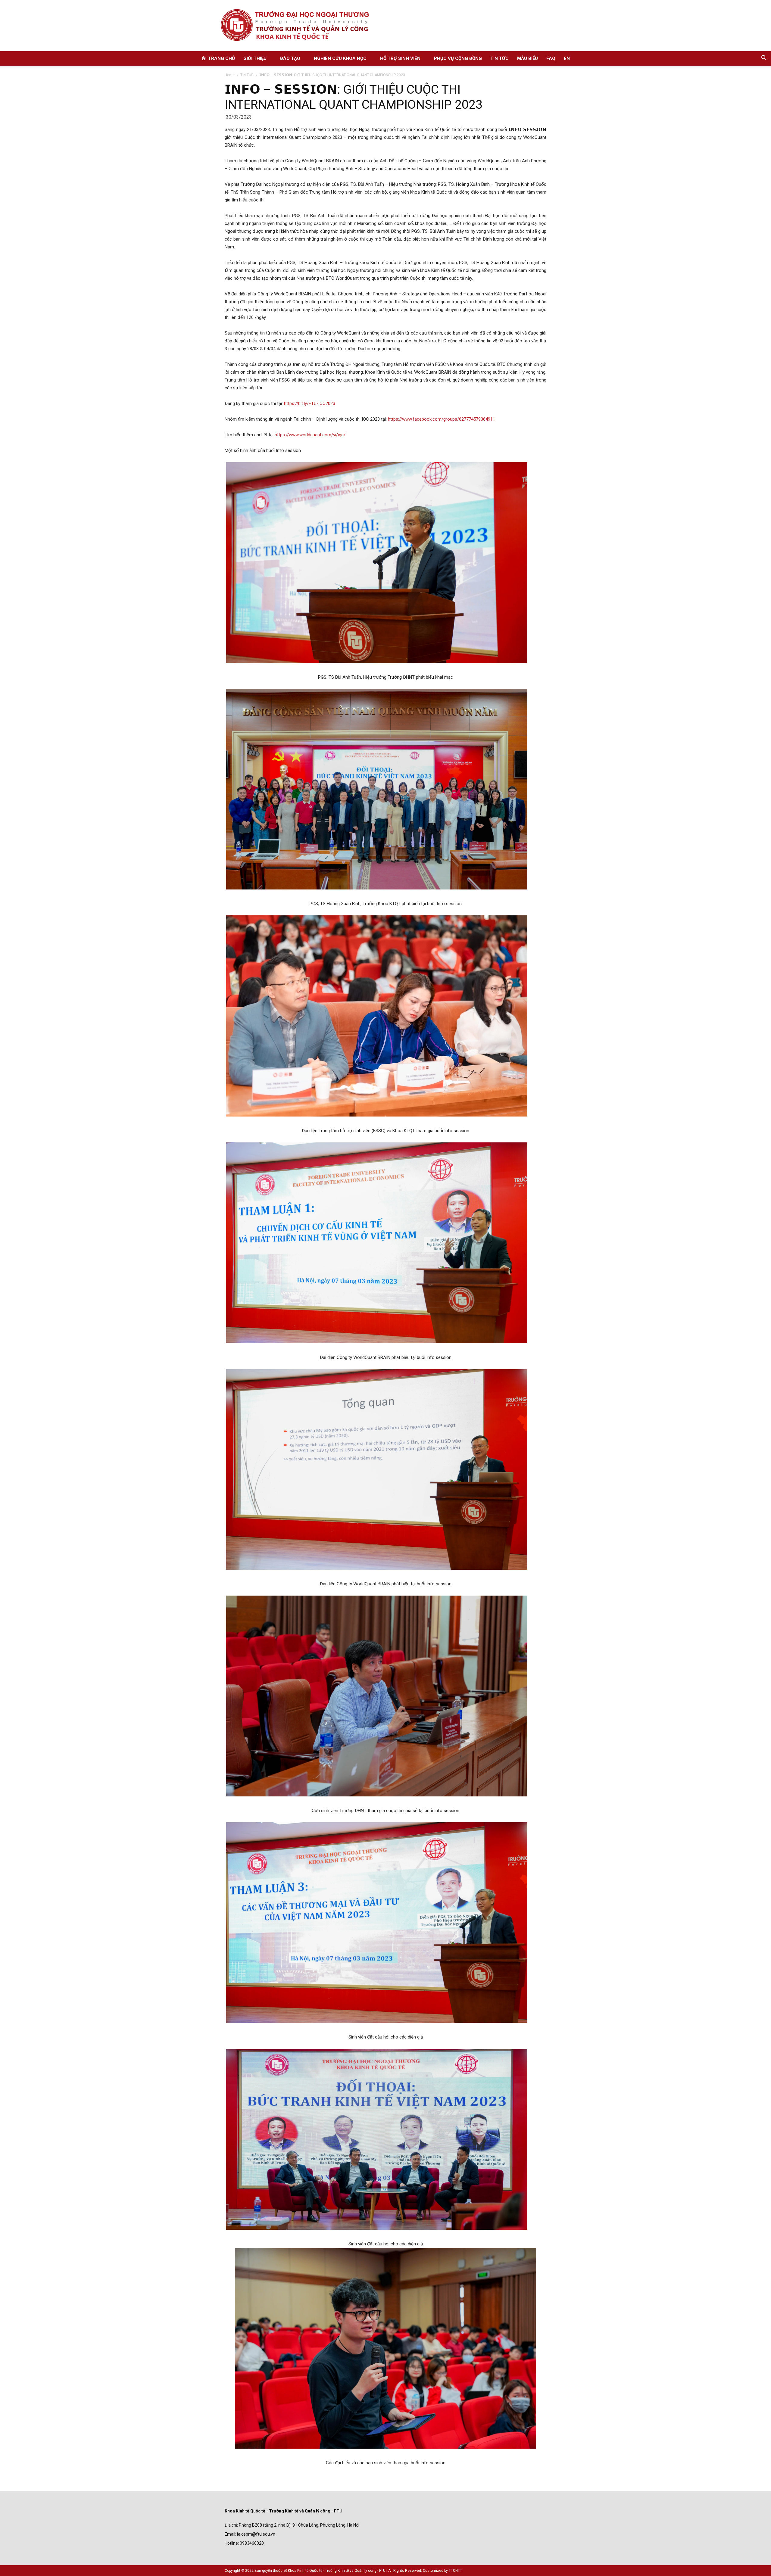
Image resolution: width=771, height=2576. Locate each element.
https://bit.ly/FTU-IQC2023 (310, 403)
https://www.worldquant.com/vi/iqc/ (310, 435)
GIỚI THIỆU (255, 58)
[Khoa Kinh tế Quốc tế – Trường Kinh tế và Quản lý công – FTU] (385, 26)
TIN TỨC (499, 58)
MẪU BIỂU (528, 58)
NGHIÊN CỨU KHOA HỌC (340, 58)
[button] (764, 59)
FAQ (551, 58)
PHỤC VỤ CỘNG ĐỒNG (458, 58)
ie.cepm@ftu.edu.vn (256, 2534)
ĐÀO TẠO (290, 58)
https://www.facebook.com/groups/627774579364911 (442, 419)
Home (230, 75)
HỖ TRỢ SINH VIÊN (400, 58)
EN (567, 58)
